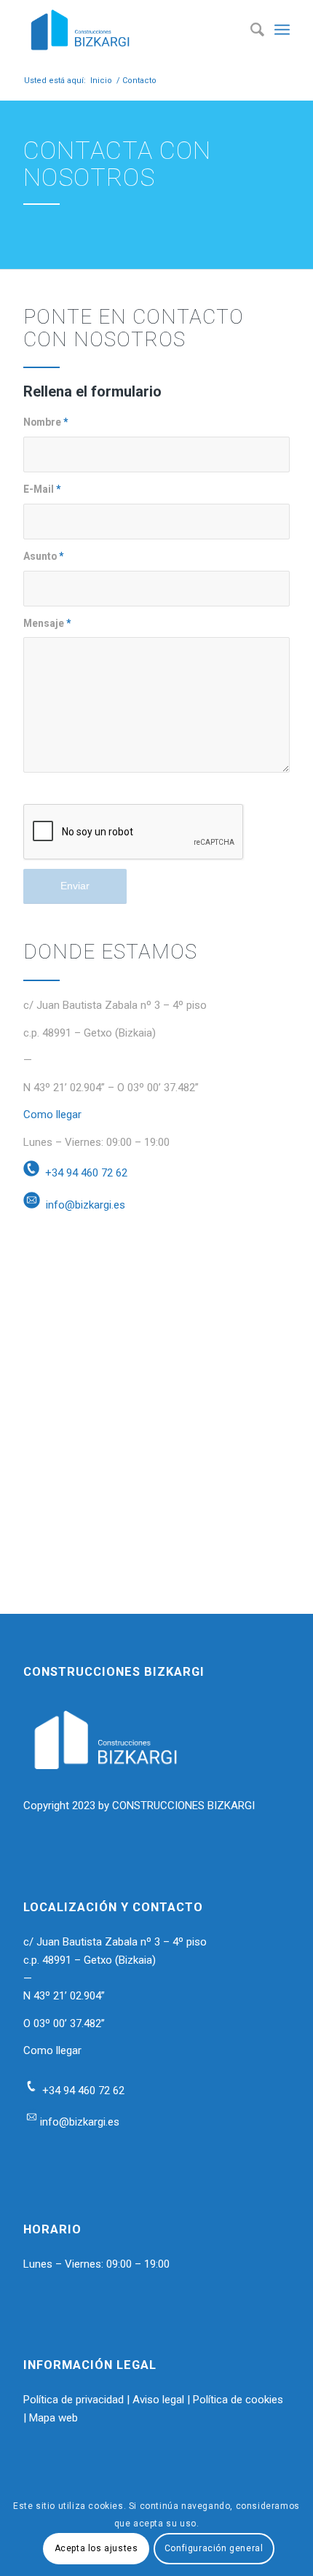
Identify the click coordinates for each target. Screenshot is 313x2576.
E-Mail (42, 489)
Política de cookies (239, 2400)
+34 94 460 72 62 (86, 1173)
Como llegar (52, 1115)
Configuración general (214, 2548)
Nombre (45, 422)
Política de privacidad (74, 2400)
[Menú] (282, 30)
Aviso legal (158, 2400)
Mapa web (54, 2418)
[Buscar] (250, 30)
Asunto (43, 556)
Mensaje (47, 623)
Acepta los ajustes (96, 2548)
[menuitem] (250, 30)
